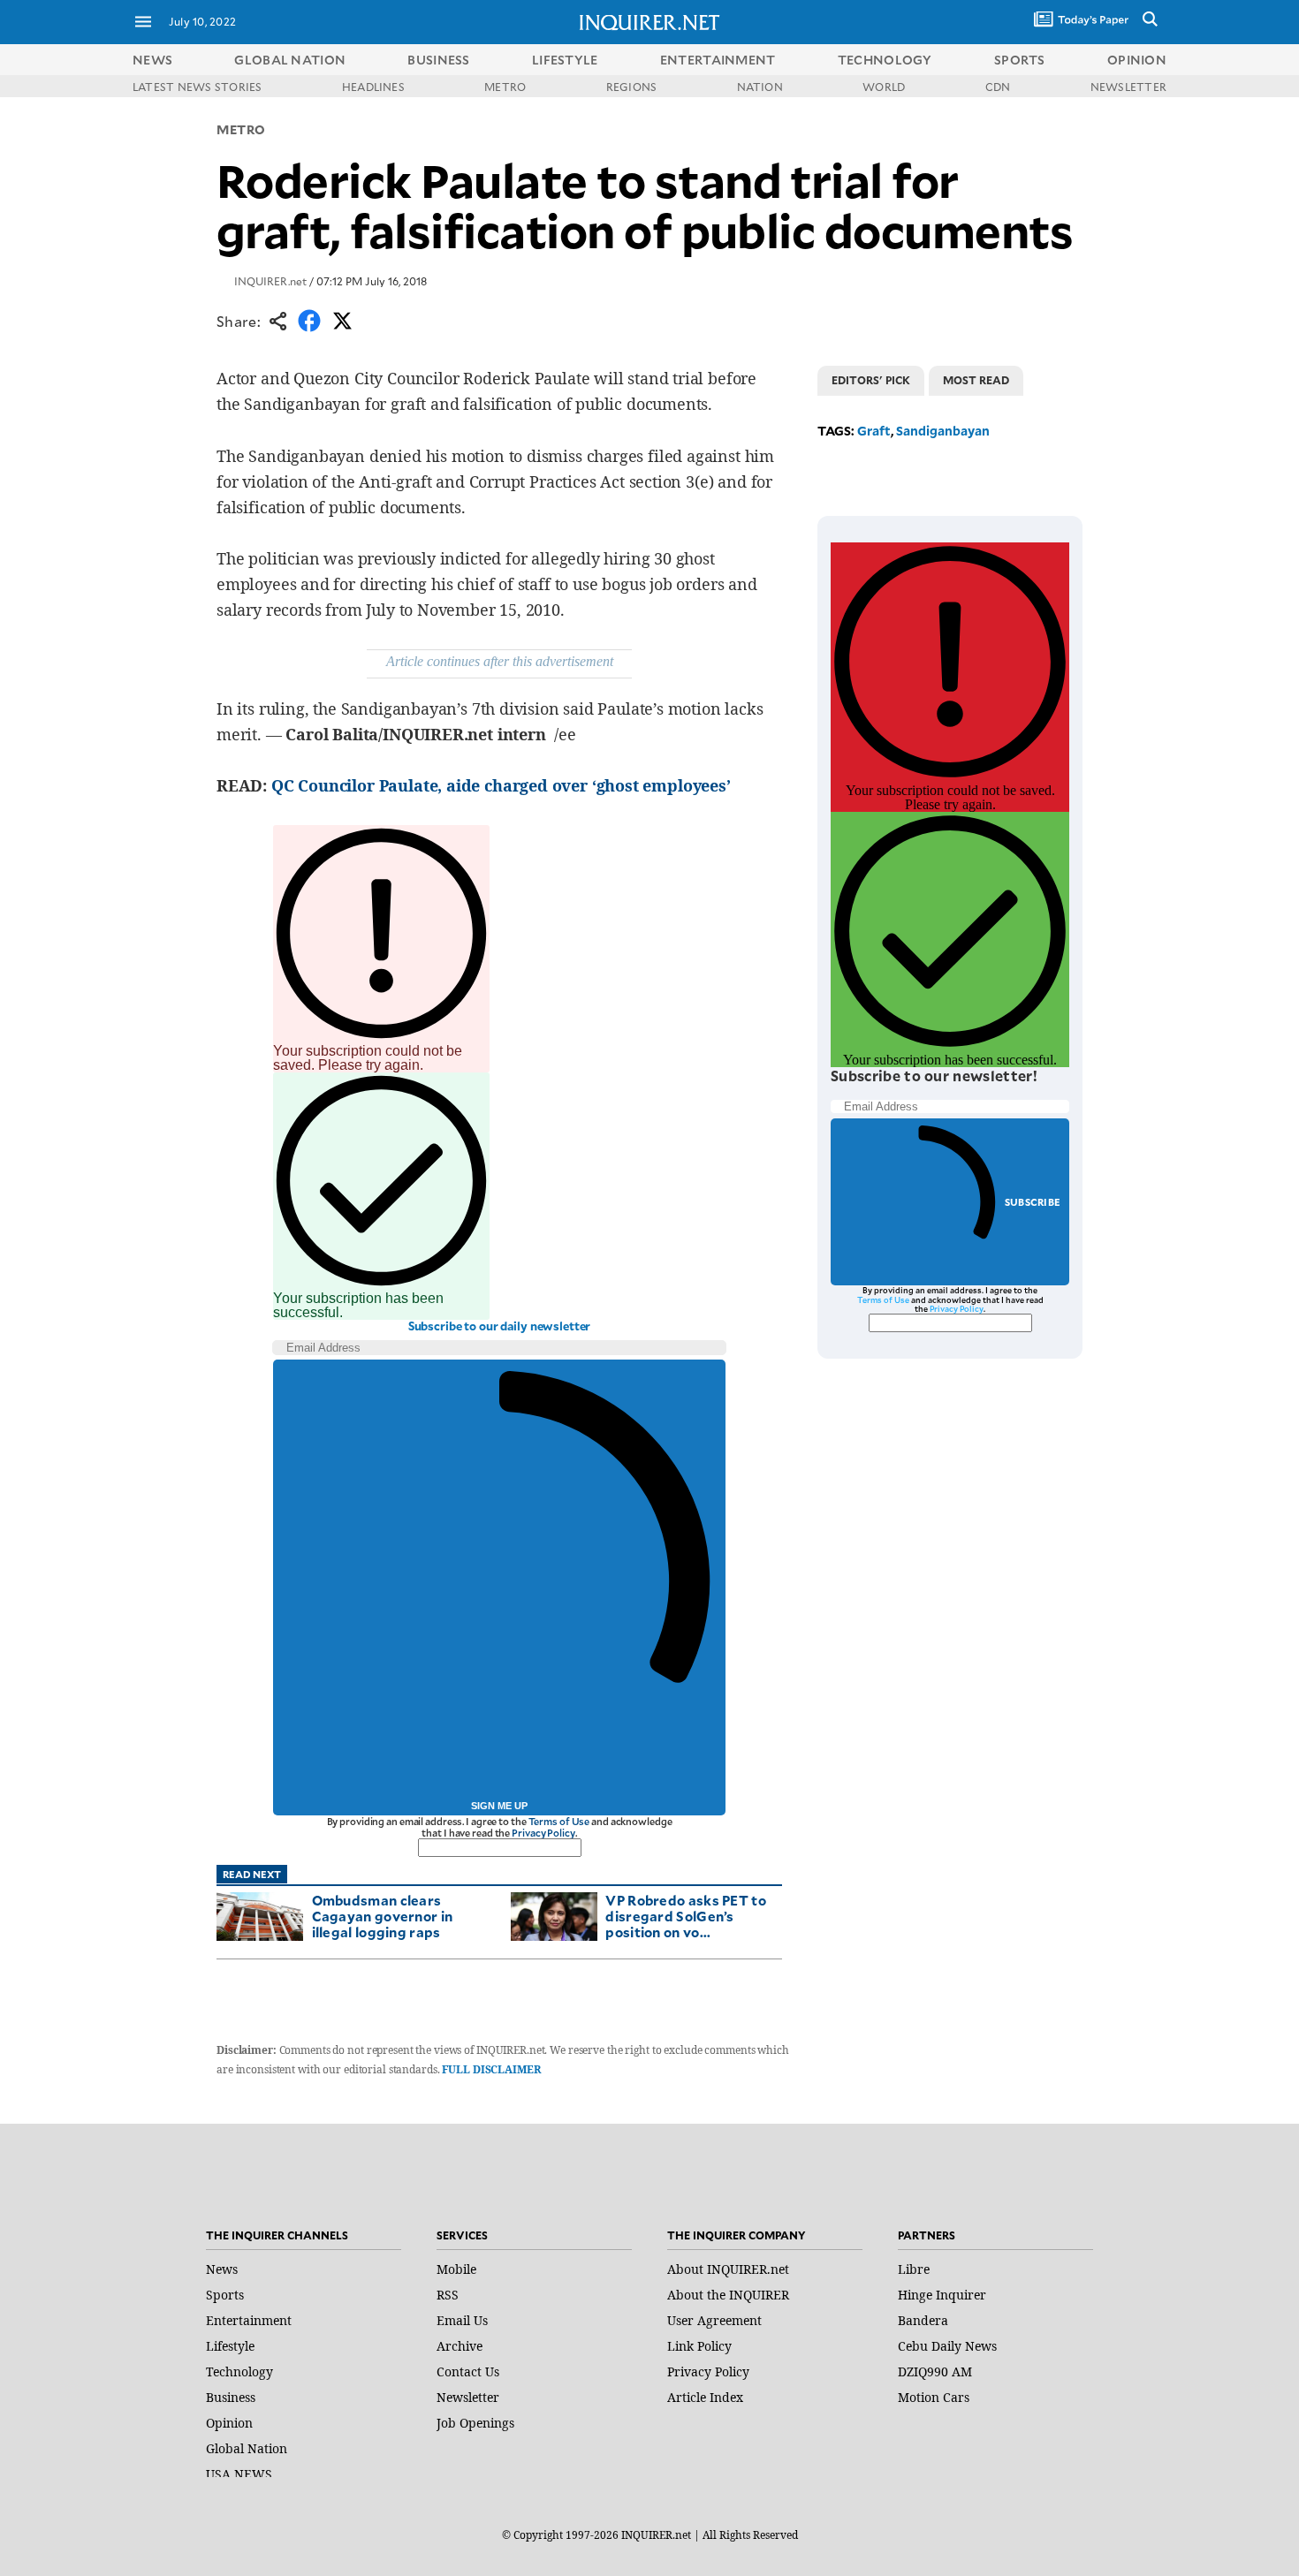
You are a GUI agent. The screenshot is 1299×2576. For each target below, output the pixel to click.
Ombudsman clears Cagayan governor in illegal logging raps (383, 1916)
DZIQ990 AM (935, 2371)
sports (1020, 60)
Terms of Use (559, 1821)
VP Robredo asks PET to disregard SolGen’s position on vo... (686, 1916)
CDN (998, 87)
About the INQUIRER (728, 2295)
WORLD (884, 87)
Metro (241, 129)
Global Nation (247, 2448)
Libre (914, 2269)
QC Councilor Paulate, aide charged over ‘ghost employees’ (501, 785)
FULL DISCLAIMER (491, 2069)
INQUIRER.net (270, 281)
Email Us (462, 2320)
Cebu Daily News (947, 2346)
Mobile (456, 2269)
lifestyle (565, 60)
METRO (505, 87)
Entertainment (249, 2320)
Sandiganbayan (943, 431)
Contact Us (468, 2371)
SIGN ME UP (499, 1806)
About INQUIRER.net (728, 2269)
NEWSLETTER (1128, 87)
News (152, 60)
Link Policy (699, 2346)
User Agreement (714, 2320)
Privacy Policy (543, 1833)
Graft (874, 431)
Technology (239, 2371)
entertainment (718, 60)
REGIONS (632, 87)
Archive (460, 2346)
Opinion (229, 2423)
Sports (225, 2295)
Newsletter (468, 2397)
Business (231, 2397)
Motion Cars (934, 2397)
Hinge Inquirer (942, 2295)
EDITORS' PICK (871, 380)
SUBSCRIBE (1033, 1202)
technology (885, 60)
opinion (1137, 60)
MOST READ (976, 380)
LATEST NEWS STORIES (198, 87)
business (438, 60)
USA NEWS (239, 2474)
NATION (760, 87)
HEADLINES (373, 87)
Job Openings (475, 2423)
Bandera (923, 2320)
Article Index (705, 2397)
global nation (290, 60)
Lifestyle (230, 2346)
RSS (448, 2295)
